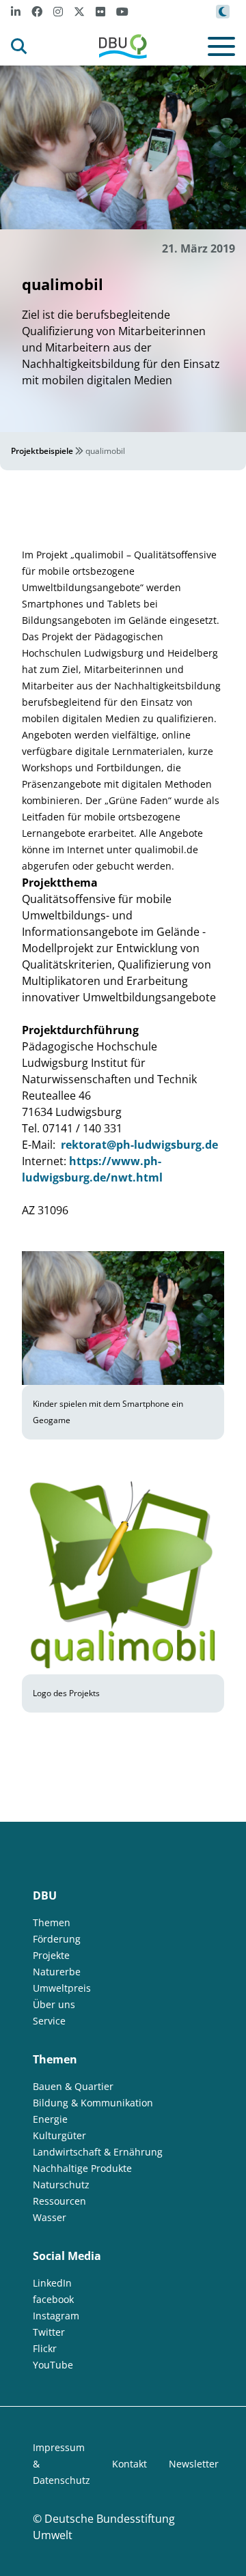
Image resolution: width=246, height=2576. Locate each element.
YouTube (53, 2365)
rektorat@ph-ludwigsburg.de (138, 1145)
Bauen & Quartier (73, 2086)
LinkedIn (52, 2283)
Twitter (49, 2332)
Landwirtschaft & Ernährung (98, 2152)
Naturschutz (61, 2185)
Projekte (51, 1955)
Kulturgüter (59, 2135)
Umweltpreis (62, 1988)
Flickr (45, 2348)
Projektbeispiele (42, 451)
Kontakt (129, 2464)
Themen (52, 1922)
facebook (53, 2299)
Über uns (54, 2004)
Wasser (50, 2217)
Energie (50, 2119)
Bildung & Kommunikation (93, 2103)
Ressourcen (59, 2201)
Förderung (57, 1939)
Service (49, 2021)
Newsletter (194, 2464)
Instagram (56, 2316)
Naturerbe (57, 1972)
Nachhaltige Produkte (82, 2168)
